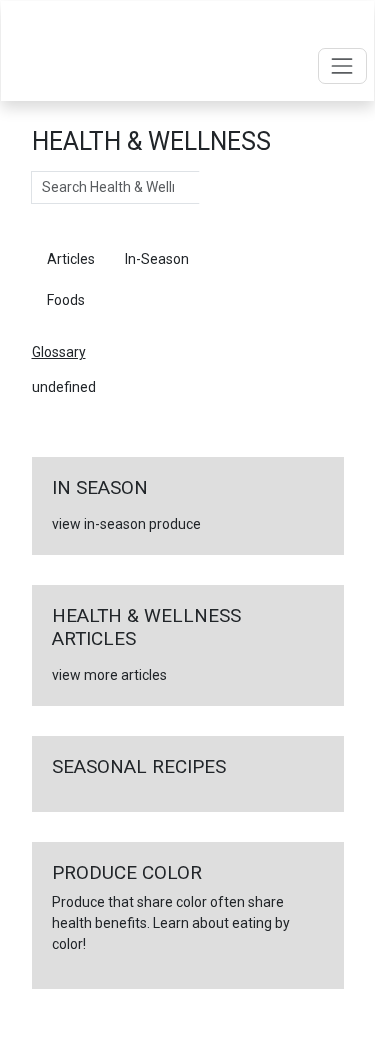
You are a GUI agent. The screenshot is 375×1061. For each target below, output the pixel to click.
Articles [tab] (71, 259)
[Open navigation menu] (342, 65)
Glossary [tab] (246, 259)
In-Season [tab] (157, 259)
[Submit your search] (219, 188)
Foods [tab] (66, 300)
